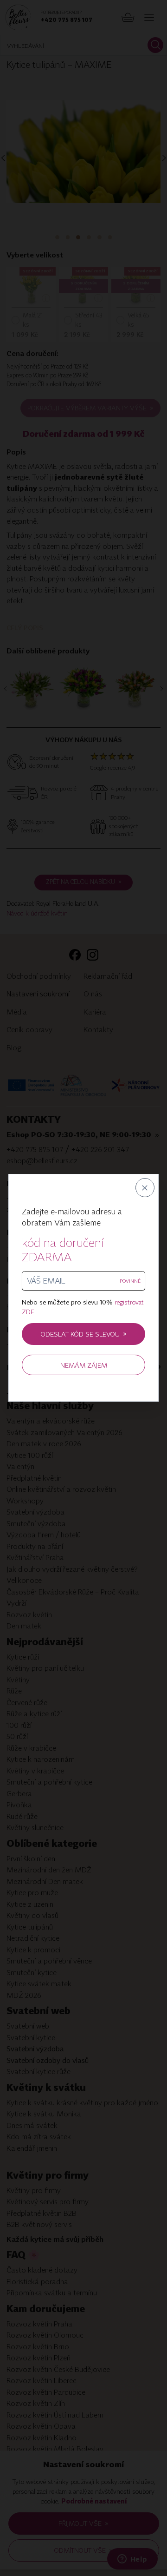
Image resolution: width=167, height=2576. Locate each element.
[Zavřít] (145, 1188)
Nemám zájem (84, 1365)
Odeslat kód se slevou (84, 1334)
